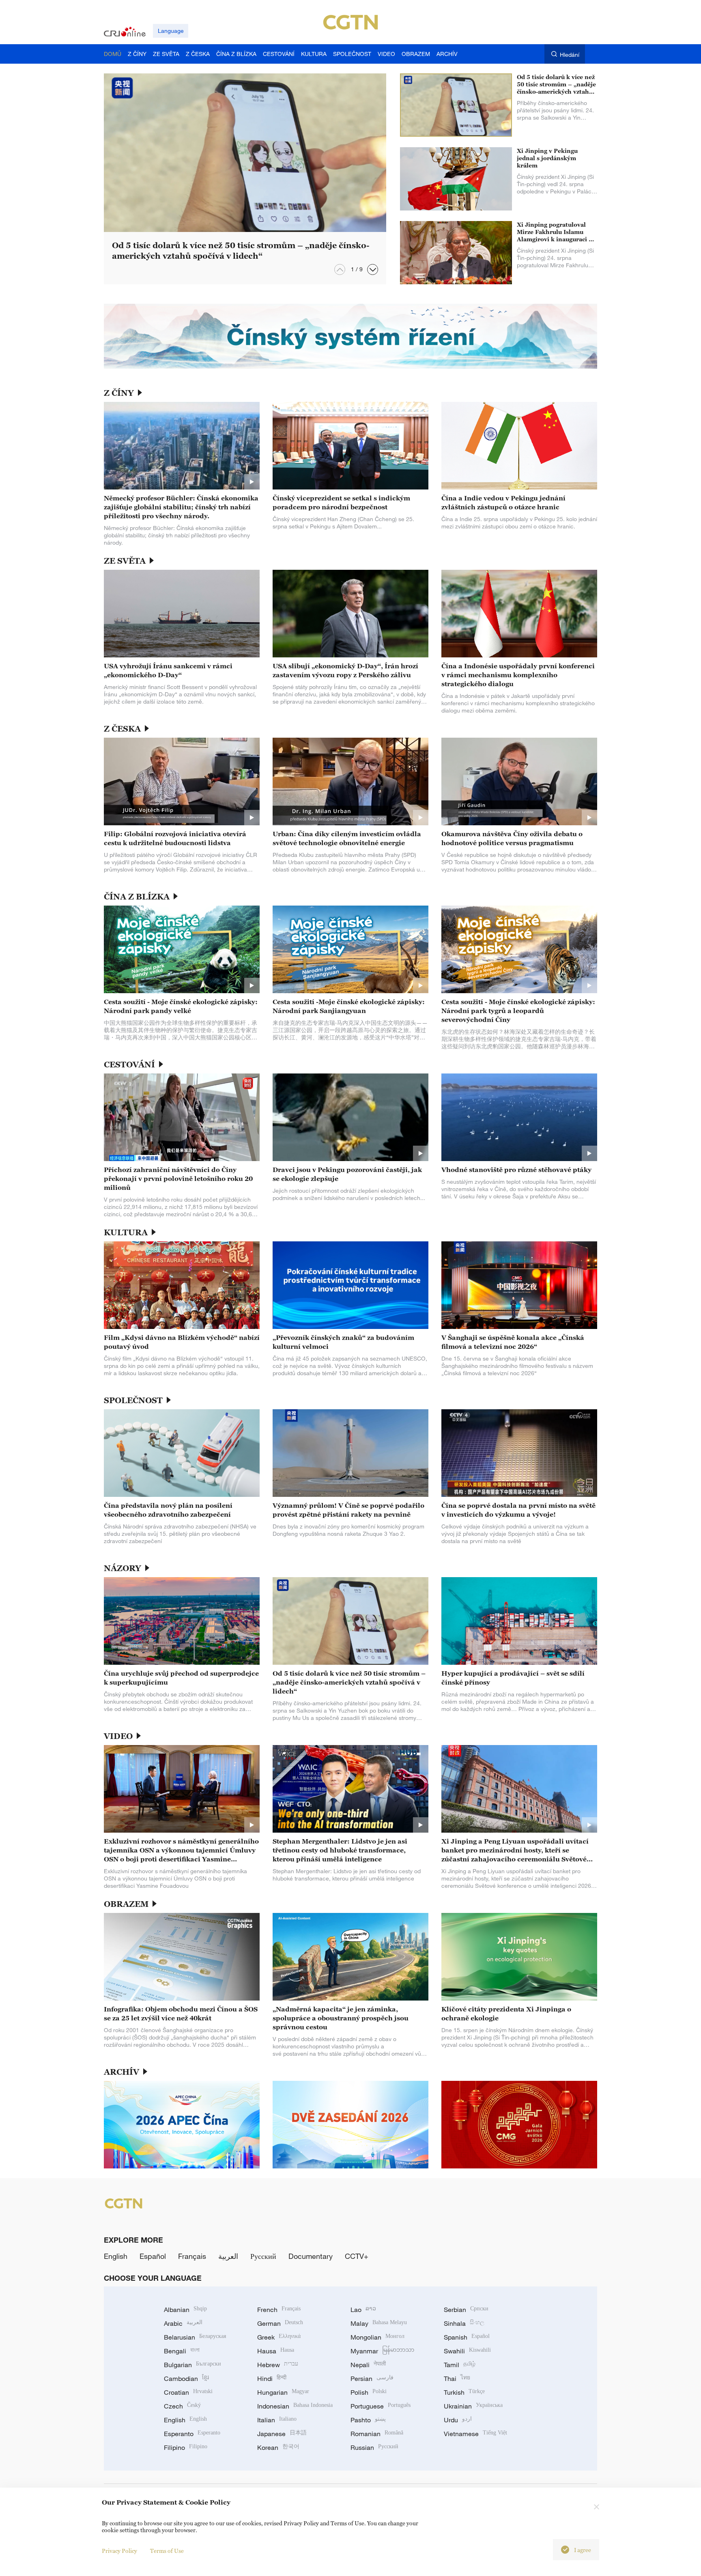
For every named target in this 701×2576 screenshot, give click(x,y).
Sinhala (464, 2323)
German (280, 2323)
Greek (279, 2337)
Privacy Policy (119, 2551)
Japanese (282, 2434)
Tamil (460, 2365)
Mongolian (377, 2337)
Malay (379, 2323)
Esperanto (192, 2434)
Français (192, 2256)
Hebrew (278, 2365)
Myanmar (382, 2351)
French (279, 2310)
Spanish (467, 2337)
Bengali (182, 2351)
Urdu (458, 2420)
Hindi (272, 2379)
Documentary (311, 2256)
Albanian (185, 2310)
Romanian (377, 2434)
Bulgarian (192, 2365)
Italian (277, 2420)
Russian (374, 2447)
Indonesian (295, 2406)
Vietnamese (475, 2434)
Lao (363, 2310)
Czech (182, 2406)
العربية (228, 2256)
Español (153, 2256)
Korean (278, 2447)
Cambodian (186, 2379)
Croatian (188, 2392)
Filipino (186, 2447)
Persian (372, 2379)
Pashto (368, 2420)
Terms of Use (167, 2551)
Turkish (464, 2392)
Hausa (276, 2351)
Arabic (183, 2323)
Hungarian (283, 2392)
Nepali (368, 2365)
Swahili (467, 2351)
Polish (369, 2392)
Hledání (570, 55)
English (116, 2256)
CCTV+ (357, 2256)
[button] (373, 269)
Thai (457, 2379)
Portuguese (381, 2406)
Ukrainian (473, 2406)
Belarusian (195, 2337)
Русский (263, 2256)
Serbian (466, 2310)
